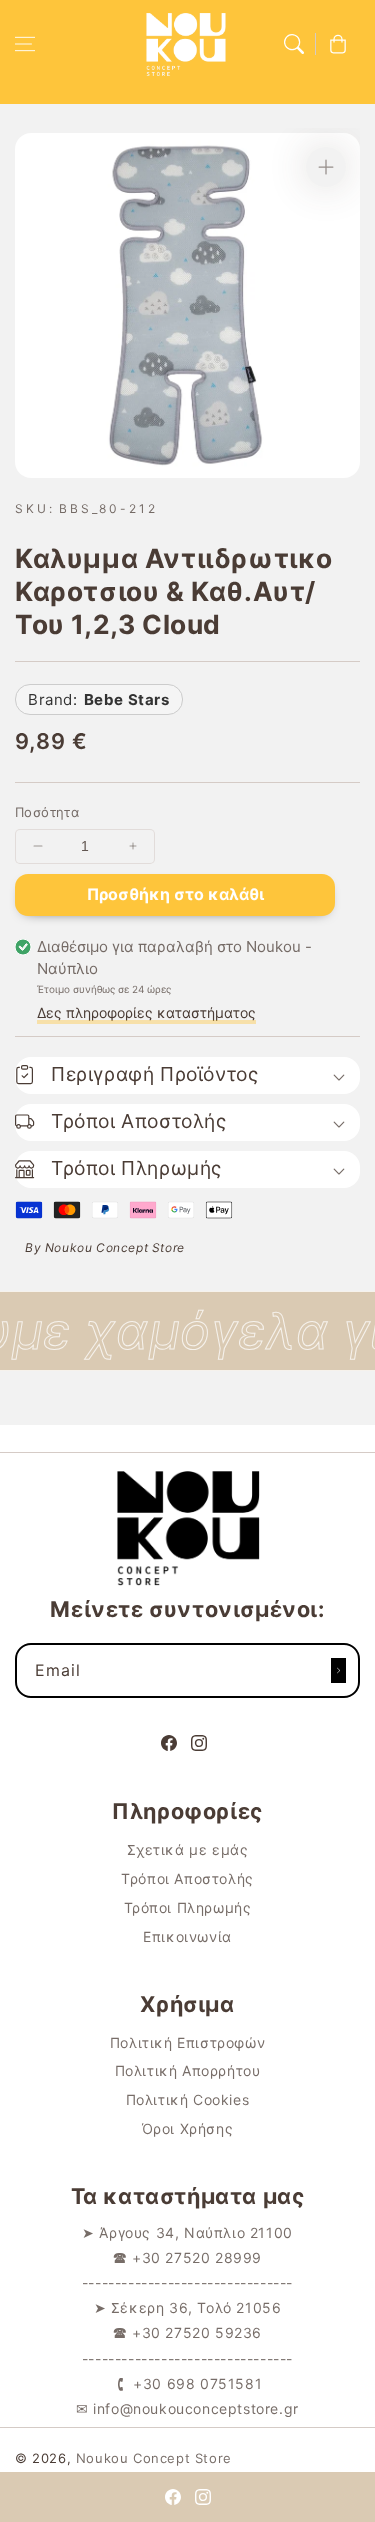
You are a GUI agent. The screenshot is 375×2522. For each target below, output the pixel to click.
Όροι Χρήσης (188, 2128)
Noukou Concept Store (154, 2458)
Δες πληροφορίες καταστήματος (146, 1012)
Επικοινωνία (187, 1936)
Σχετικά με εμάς (188, 1849)
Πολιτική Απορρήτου (188, 2070)
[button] (25, 44)
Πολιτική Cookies (188, 2099)
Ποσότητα (47, 812)
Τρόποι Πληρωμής (188, 1907)
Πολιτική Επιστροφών (187, 2042)
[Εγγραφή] (338, 1670)
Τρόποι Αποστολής (187, 1878)
